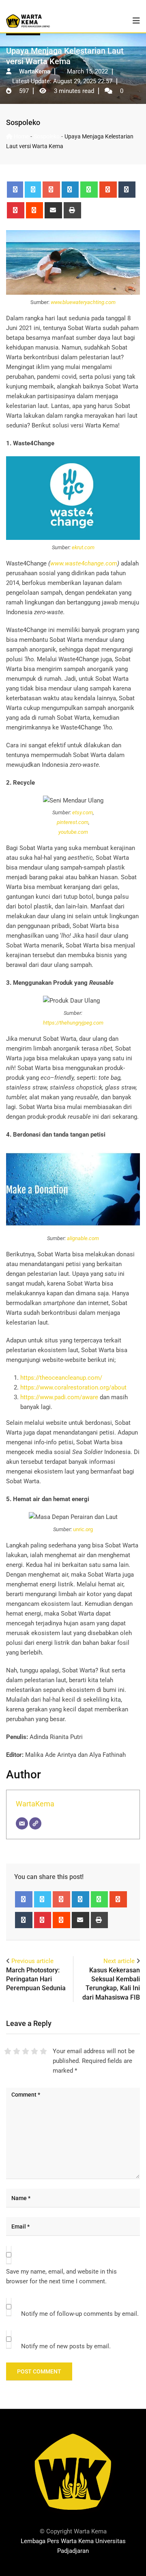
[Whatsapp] (89, 190)
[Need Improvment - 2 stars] (17, 2051)
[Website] (35, 1823)
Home (21, 136)
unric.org (83, 1529)
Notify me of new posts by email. (66, 2346)
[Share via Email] (53, 210)
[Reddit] (35, 210)
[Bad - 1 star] (8, 2051)
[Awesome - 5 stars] (43, 2051)
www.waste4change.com (84, 563)
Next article (119, 1961)
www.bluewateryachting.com (83, 302)
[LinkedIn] (70, 190)
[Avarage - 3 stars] (26, 2051)
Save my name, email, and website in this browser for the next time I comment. (61, 2276)
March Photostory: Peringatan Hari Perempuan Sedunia (36, 1979)
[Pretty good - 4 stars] (34, 2051)
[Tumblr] (127, 190)
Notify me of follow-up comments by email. (80, 2314)
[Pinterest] (16, 210)
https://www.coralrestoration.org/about (73, 1387)
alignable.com (83, 1238)
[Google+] (51, 190)
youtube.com (73, 832)
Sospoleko (23, 122)
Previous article (32, 1961)
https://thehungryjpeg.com (73, 1023)
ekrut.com (83, 547)
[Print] (72, 210)
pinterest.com (73, 822)
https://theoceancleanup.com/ (61, 1378)
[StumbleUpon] (108, 190)
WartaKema (35, 1804)
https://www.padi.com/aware (59, 1397)
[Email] (22, 1823)
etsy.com (83, 812)
